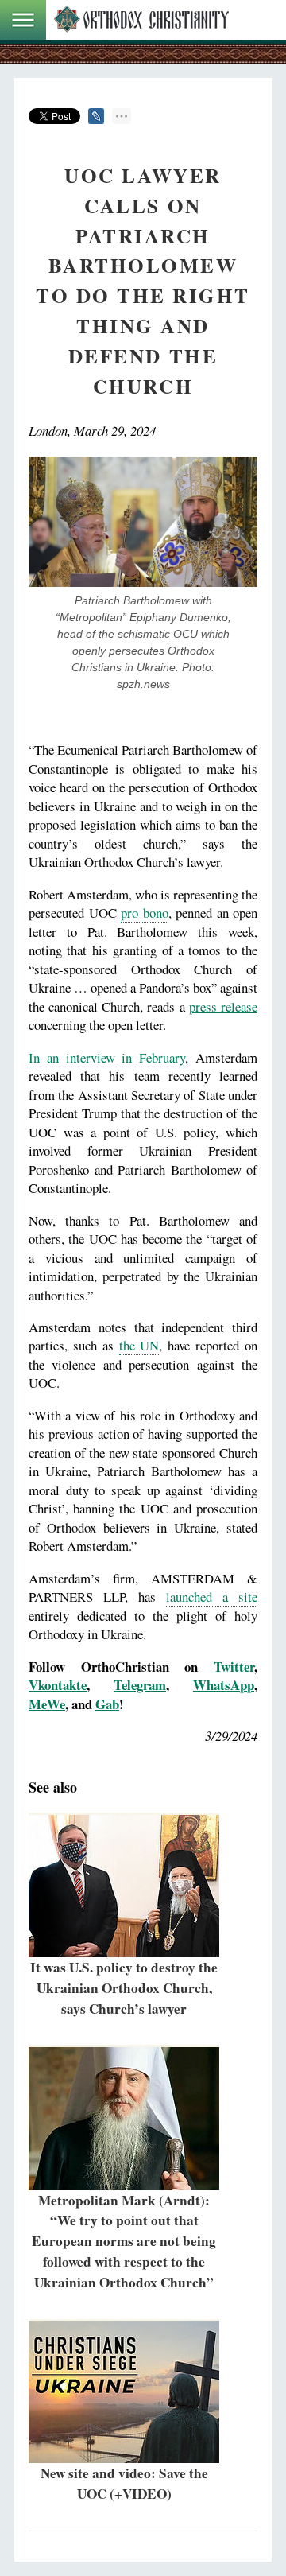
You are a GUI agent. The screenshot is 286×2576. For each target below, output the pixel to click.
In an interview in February (107, 1057)
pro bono (145, 913)
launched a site (212, 1597)
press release (223, 1006)
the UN (139, 1345)
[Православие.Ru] (141, 20)
